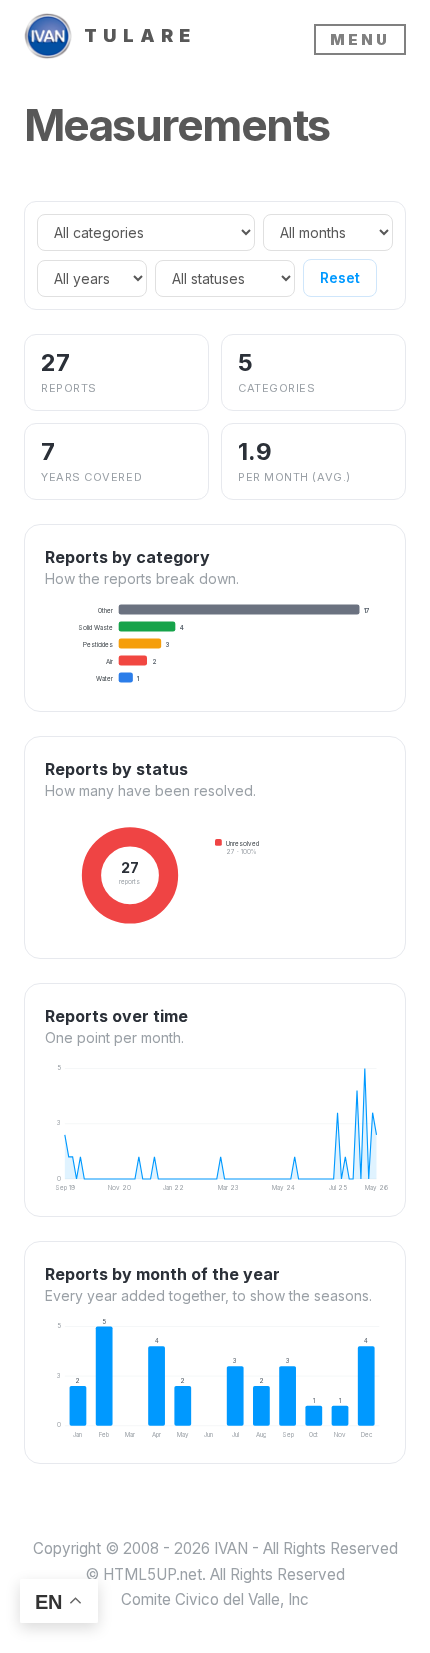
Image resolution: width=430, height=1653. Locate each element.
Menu (360, 39)
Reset (340, 277)
